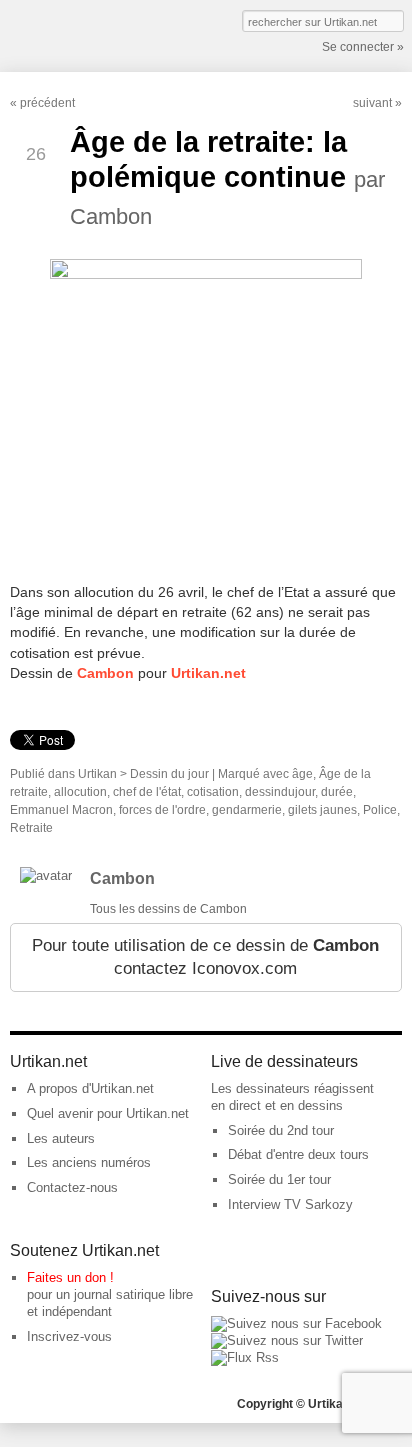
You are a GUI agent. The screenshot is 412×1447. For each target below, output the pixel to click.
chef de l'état (147, 792)
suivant (372, 103)
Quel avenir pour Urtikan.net (108, 1113)
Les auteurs (61, 1138)
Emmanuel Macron (61, 810)
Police (380, 810)
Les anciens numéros (89, 1162)
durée (337, 792)
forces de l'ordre (162, 810)
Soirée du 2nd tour (281, 1130)
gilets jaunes (322, 810)
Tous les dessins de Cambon (168, 909)
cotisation (213, 792)
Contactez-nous (72, 1187)
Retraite (31, 828)
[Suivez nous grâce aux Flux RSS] (245, 1357)
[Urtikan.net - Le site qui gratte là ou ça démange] (83, 34)
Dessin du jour (169, 774)
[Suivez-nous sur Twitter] (287, 1340)
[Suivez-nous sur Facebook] (296, 1323)
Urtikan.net (208, 673)
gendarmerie (247, 810)
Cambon (105, 673)
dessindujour (280, 792)
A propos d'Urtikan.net (90, 1088)
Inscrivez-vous (69, 1336)
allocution (80, 792)
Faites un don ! (70, 1277)
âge (302, 774)
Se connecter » (363, 47)
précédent (47, 103)
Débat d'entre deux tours (298, 1154)
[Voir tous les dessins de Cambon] (46, 875)
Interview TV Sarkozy (290, 1204)
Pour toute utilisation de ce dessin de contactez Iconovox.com (205, 957)
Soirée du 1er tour (279, 1179)
